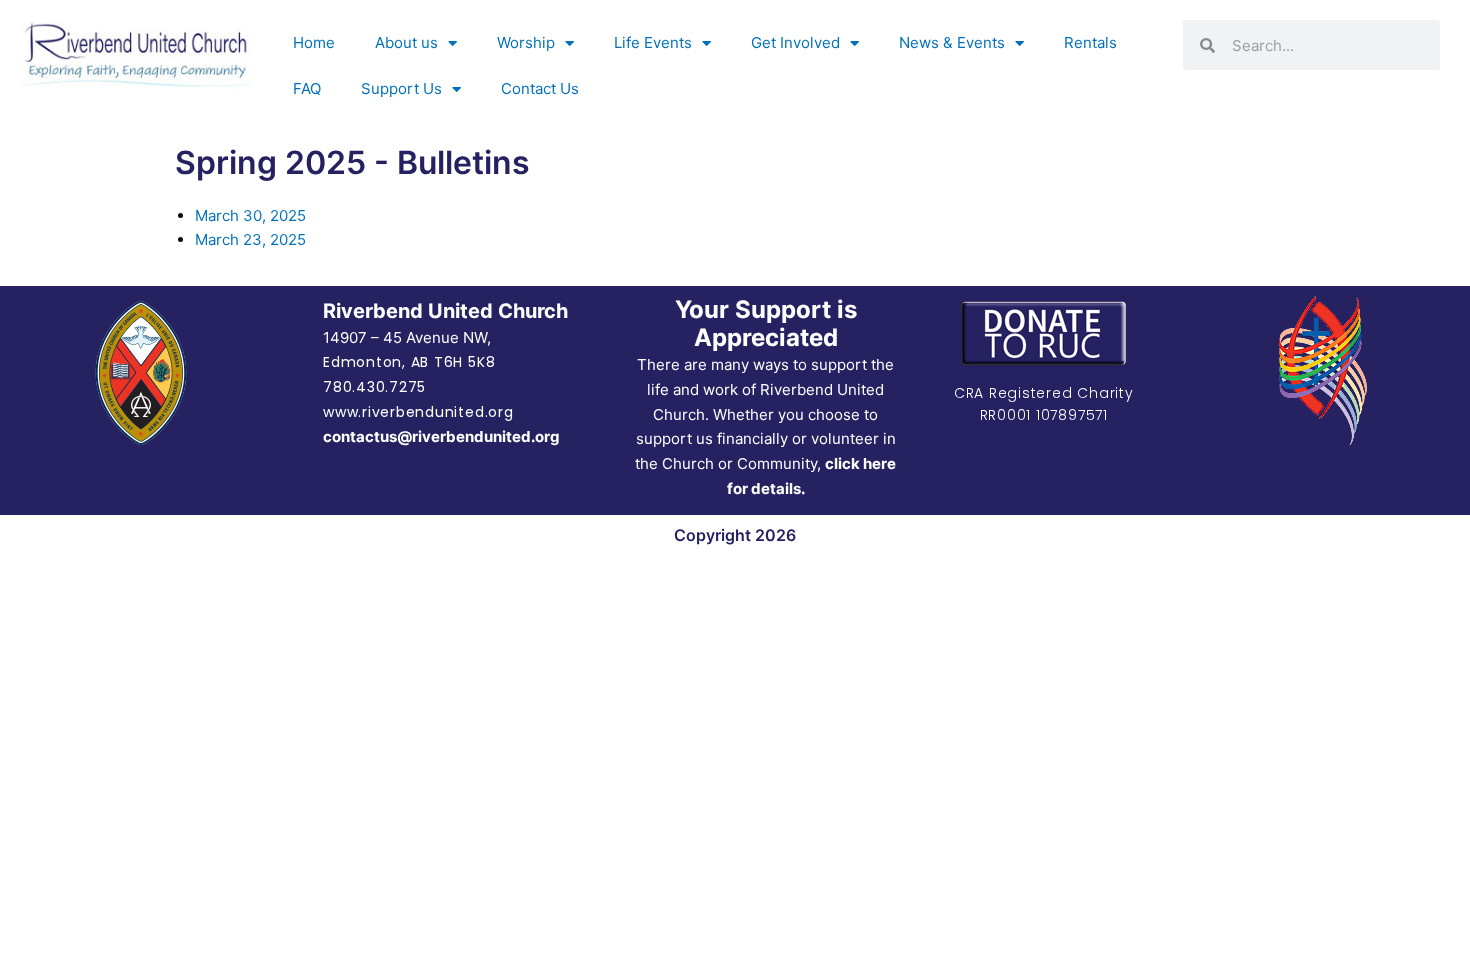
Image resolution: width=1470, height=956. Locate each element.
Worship (526, 42)
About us (406, 42)
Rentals (1090, 42)
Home (314, 42)
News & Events (952, 42)
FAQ (307, 88)
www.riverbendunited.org (418, 412)
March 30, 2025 (250, 215)
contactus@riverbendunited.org (441, 436)
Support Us (401, 88)
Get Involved (795, 42)
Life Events (653, 42)
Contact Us (540, 88)
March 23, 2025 (250, 239)
